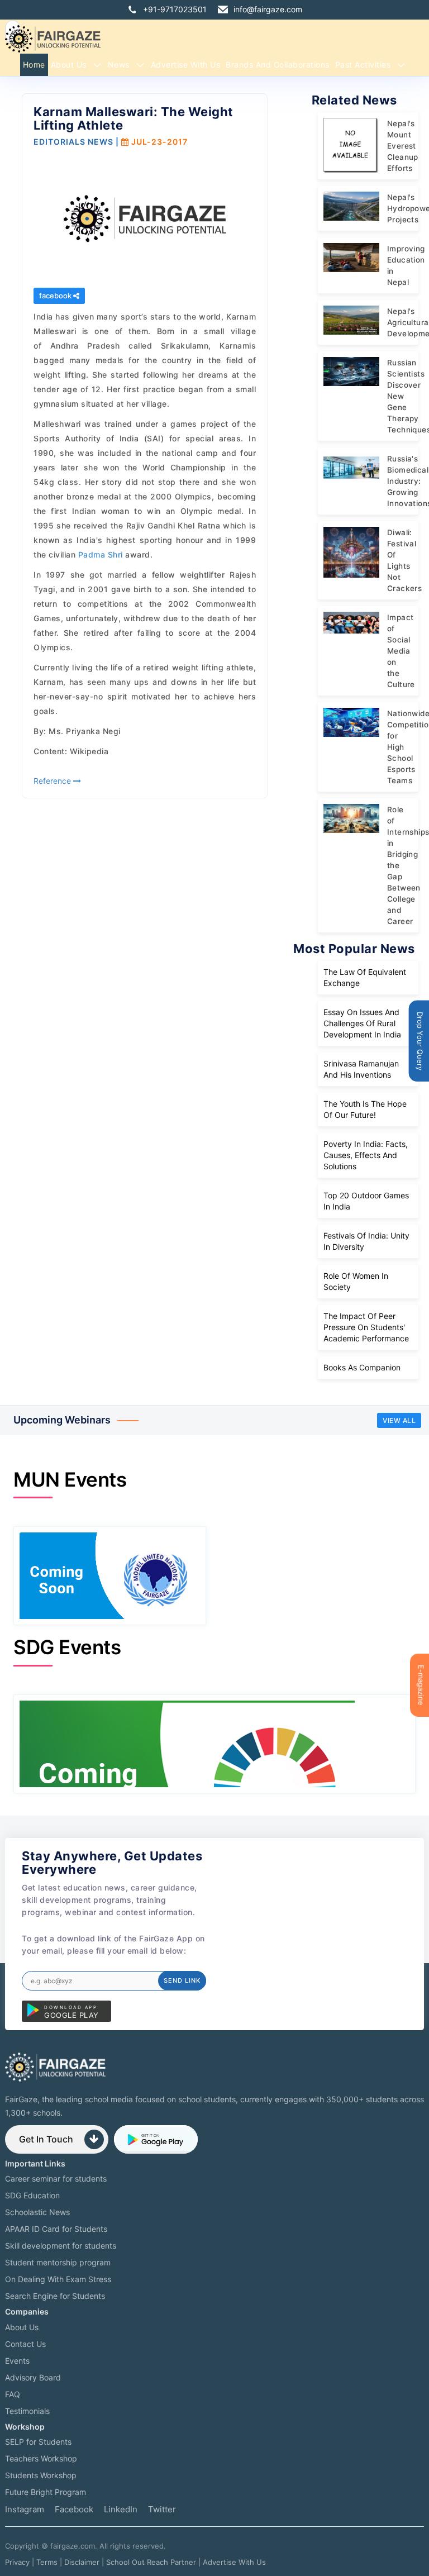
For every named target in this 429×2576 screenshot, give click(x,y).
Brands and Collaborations (278, 65)
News (119, 65)
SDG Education (32, 2195)
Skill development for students (61, 2246)
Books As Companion (362, 1367)
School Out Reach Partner (151, 2562)
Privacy (17, 2562)
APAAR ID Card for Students (56, 2229)
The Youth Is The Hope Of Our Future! (365, 1109)
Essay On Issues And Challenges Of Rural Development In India (362, 1023)
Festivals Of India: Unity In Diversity (366, 1241)
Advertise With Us (234, 2562)
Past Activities (363, 65)
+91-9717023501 (175, 9)
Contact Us (25, 2344)
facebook (56, 296)
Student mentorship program (58, 2262)
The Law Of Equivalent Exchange (365, 977)
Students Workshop (41, 2475)
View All (399, 1420)
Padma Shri (101, 554)
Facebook (74, 2509)
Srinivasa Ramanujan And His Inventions (361, 1069)
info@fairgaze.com (268, 9)
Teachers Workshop (41, 2458)
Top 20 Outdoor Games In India (366, 1201)
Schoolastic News (37, 2212)
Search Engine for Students (55, 2296)
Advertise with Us (186, 65)
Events (17, 2361)
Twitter (162, 2509)
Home (34, 65)
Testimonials (27, 2411)
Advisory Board (33, 2377)
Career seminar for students (56, 2179)
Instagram (25, 2509)
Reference (53, 781)
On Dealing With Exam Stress (58, 2279)
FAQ (13, 2394)
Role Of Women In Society (356, 1281)
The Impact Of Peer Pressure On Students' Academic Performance (366, 1327)
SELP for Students (38, 2442)
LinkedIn (121, 2509)
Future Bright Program (46, 2492)
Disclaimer (82, 2562)
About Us (69, 65)
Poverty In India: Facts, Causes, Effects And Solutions (366, 1155)
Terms (47, 2562)
